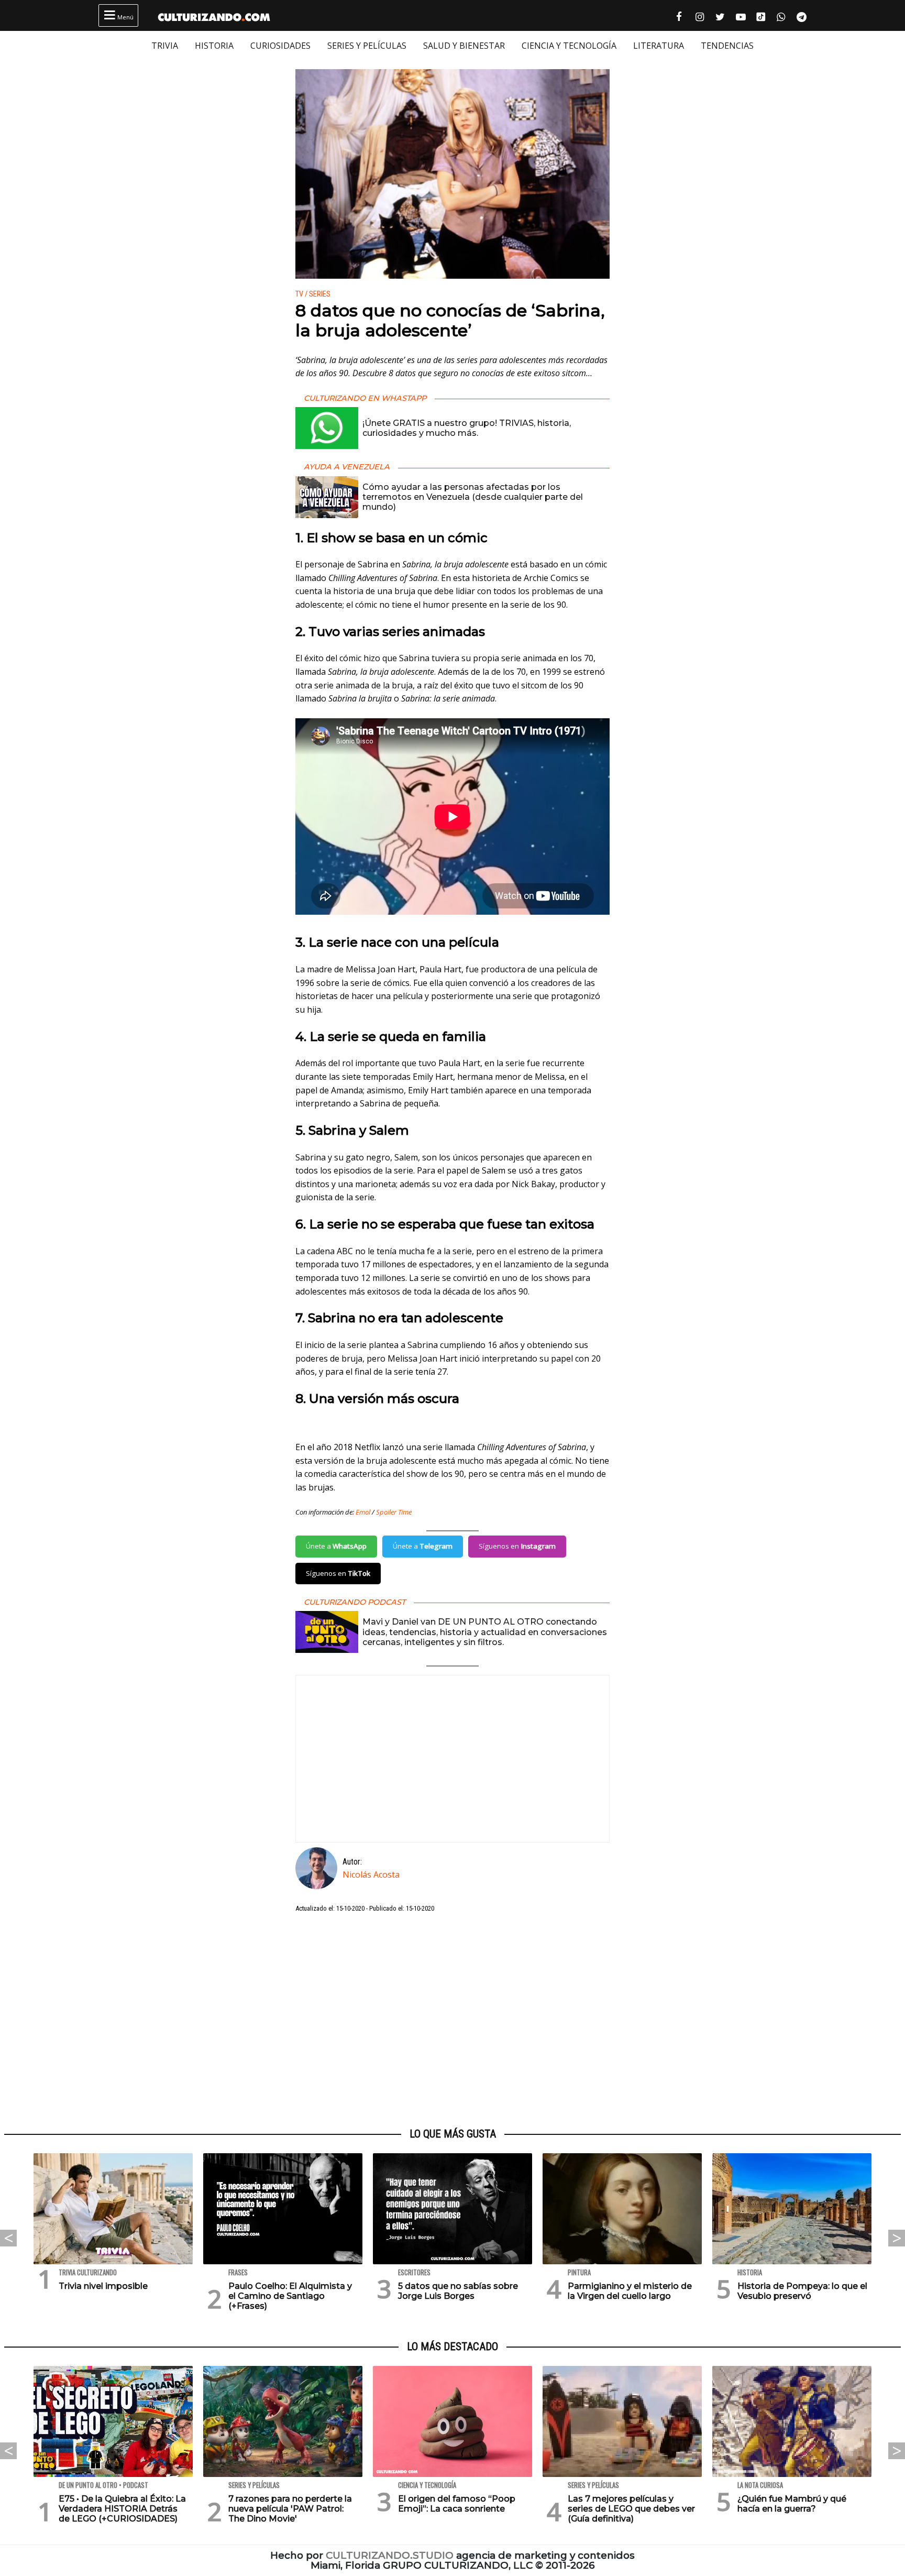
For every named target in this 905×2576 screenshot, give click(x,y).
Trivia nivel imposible (103, 2286)
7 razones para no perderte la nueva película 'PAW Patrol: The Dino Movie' (290, 2509)
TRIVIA (165, 46)
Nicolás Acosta (371, 1875)
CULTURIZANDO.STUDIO (390, 2555)
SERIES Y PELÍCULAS (367, 46)
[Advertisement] (452, 2021)
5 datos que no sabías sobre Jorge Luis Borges (458, 2291)
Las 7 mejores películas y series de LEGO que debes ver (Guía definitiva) (631, 2509)
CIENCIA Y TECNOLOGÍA (569, 46)
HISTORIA (214, 46)
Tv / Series (313, 294)
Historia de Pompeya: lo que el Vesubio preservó (802, 2291)
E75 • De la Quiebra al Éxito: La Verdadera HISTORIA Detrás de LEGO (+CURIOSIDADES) (122, 2509)
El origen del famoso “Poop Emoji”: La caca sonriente (457, 2504)
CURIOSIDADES (280, 46)
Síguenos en (517, 1546)
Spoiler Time (394, 1512)
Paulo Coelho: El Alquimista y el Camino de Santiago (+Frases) (290, 2296)
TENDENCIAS (727, 46)
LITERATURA (659, 46)
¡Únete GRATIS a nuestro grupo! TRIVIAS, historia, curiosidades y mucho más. (467, 428)
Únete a (336, 1546)
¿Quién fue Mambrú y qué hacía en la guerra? (792, 2504)
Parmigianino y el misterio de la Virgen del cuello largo (630, 2291)
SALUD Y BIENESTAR (464, 46)
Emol (363, 1512)
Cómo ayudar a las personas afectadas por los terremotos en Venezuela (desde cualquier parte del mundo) (473, 497)
